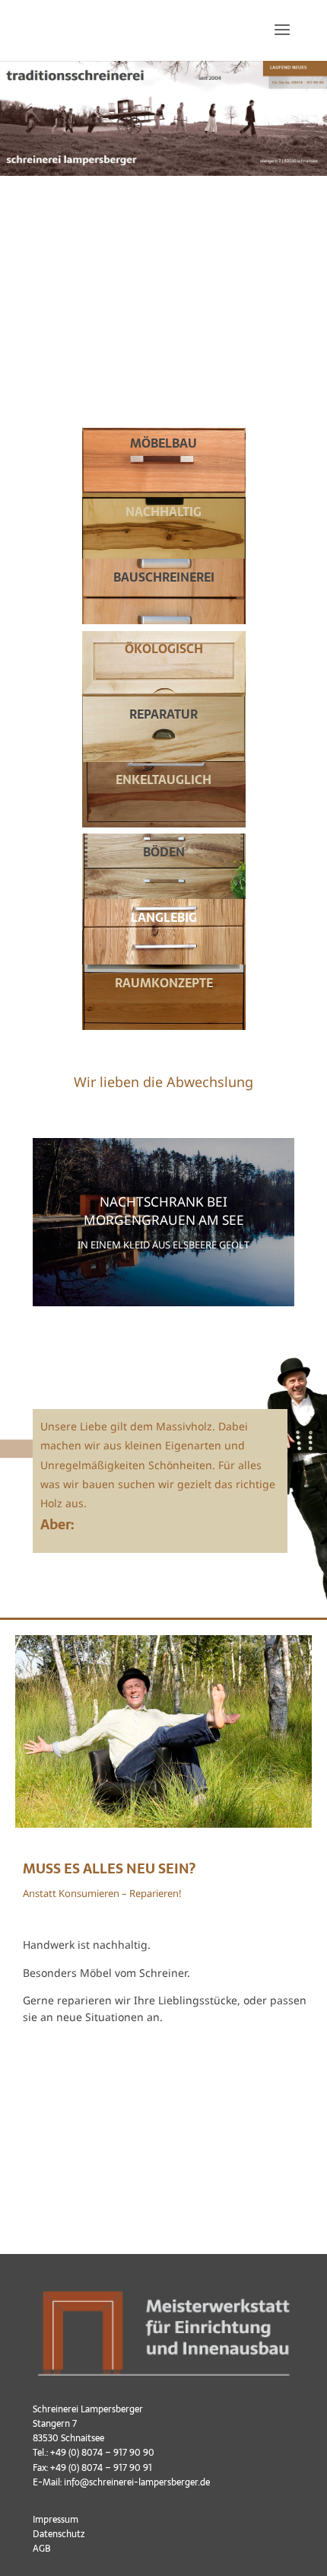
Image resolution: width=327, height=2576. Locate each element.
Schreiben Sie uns (93, 2082)
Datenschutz (59, 2534)
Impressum (56, 2520)
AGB (42, 2549)
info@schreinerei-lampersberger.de (137, 2482)
